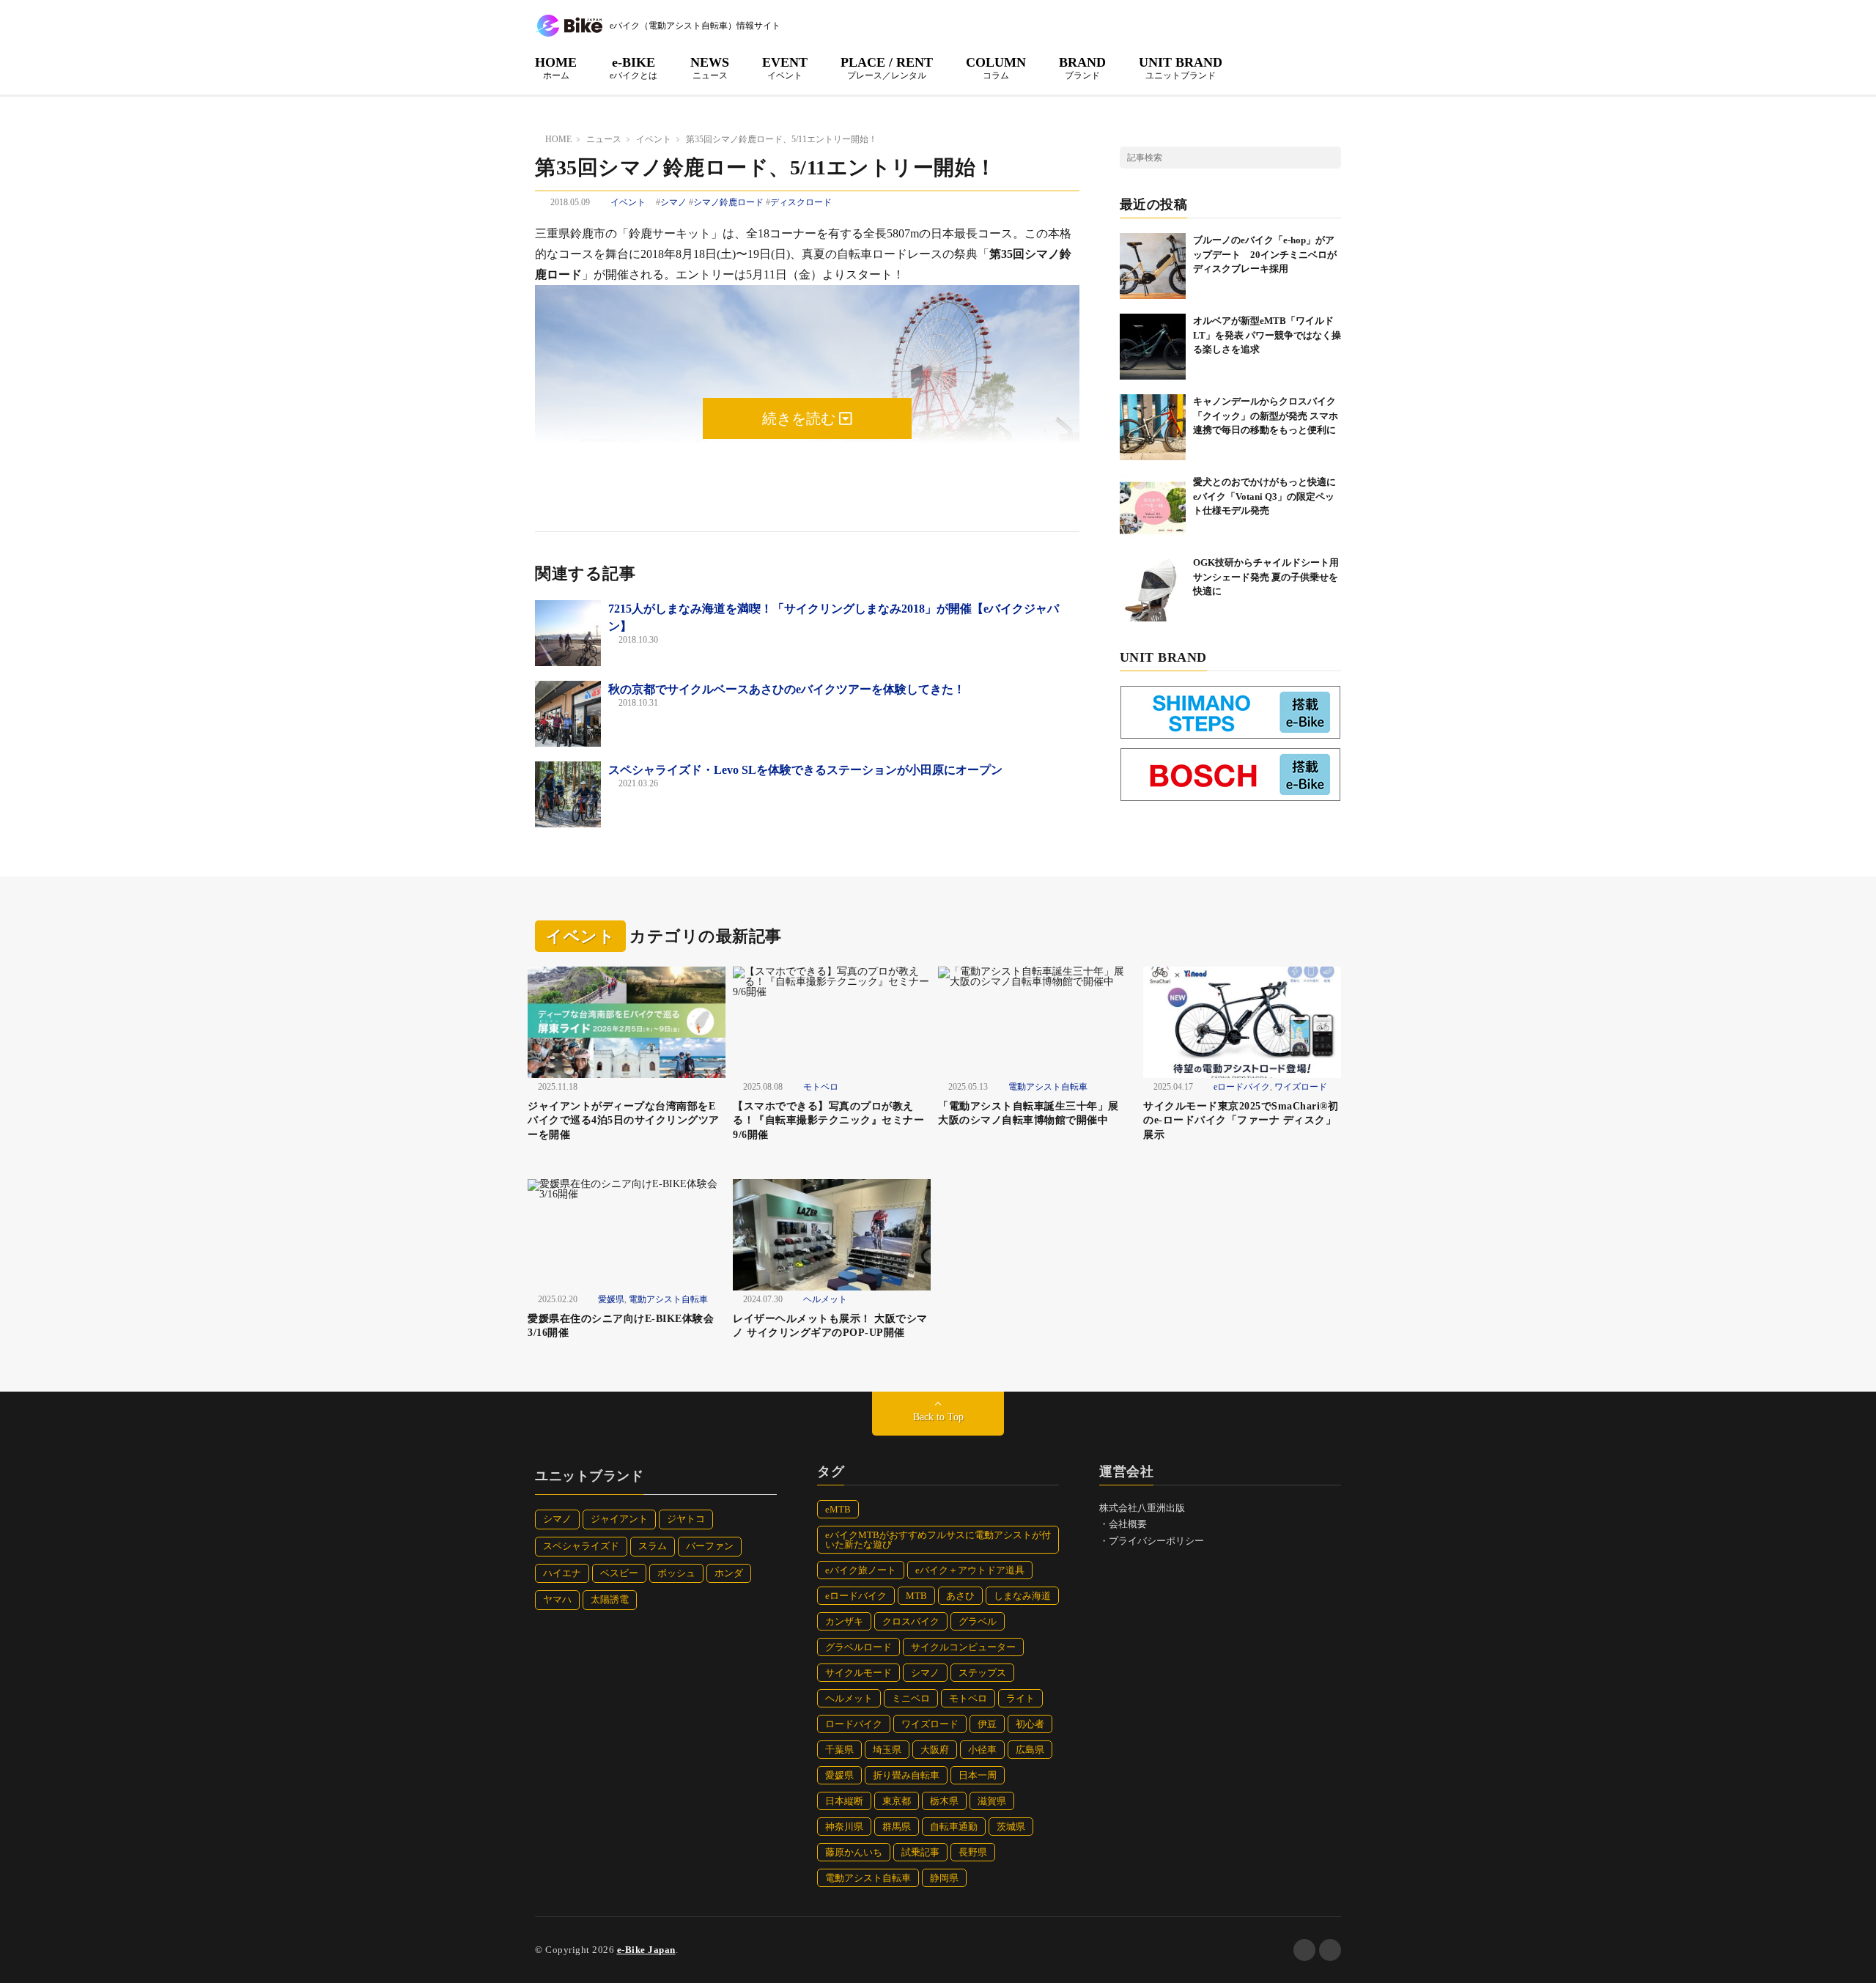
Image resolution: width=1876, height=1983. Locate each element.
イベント (628, 202)
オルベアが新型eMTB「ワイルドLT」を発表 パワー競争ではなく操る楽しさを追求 (1267, 335)
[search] (1330, 158)
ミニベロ (911, 1698)
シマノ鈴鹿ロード (728, 202)
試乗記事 (920, 1852)
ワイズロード (1301, 1087)
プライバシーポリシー (1156, 1541)
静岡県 (944, 1878)
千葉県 (839, 1750)
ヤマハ (557, 1599)
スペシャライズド (581, 1546)
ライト (1020, 1698)
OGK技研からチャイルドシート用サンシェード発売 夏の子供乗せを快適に (1266, 577)
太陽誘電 (610, 1599)
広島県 (1030, 1750)
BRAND (1082, 67)
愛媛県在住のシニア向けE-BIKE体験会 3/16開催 (626, 1326)
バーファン (710, 1546)
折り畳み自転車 (906, 1775)
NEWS (710, 67)
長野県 (973, 1852)
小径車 (982, 1750)
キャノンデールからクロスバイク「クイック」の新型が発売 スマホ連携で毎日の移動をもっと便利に (1266, 416)
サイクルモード (858, 1673)
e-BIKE (634, 67)
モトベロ (821, 1087)
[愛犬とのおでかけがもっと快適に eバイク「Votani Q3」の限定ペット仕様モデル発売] (1153, 508)
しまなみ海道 (1022, 1596)
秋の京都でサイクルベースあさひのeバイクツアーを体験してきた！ (787, 689)
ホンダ (729, 1573)
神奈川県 (844, 1827)
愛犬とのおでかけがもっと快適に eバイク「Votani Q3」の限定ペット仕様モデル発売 (1269, 496)
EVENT (785, 67)
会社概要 (1128, 1524)
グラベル (978, 1621)
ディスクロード (801, 202)
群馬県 (897, 1827)
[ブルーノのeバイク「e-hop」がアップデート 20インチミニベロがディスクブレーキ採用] (1153, 266)
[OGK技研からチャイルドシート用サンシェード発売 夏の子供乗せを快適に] (1153, 588)
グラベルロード (858, 1647)
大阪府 (935, 1750)
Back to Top (938, 1417)
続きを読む (801, 418)
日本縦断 (844, 1801)
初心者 (1030, 1724)
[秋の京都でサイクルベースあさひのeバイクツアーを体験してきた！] (568, 714)
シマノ (673, 202)
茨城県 (1011, 1827)
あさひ (960, 1596)
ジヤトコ (686, 1519)
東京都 (897, 1801)
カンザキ (844, 1621)
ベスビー (619, 1573)
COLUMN (996, 67)
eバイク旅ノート (861, 1570)
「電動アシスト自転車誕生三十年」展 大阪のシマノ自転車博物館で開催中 (1034, 1114)
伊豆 (987, 1724)
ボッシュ (676, 1573)
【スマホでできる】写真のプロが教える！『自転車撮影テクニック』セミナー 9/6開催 (828, 1120)
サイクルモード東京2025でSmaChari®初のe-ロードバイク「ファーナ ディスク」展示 (1241, 1120)
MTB (916, 1596)
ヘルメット (825, 1299)
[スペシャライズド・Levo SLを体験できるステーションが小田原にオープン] (568, 794)
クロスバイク (911, 1621)
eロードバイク (1242, 1087)
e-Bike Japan (646, 1950)
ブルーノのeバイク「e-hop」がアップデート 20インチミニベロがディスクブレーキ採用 (1265, 254)
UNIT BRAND (1181, 67)
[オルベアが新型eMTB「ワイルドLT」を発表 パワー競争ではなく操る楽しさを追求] (1153, 347)
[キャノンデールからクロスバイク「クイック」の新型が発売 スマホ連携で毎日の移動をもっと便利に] (1153, 427)
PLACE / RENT (887, 67)
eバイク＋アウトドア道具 (970, 1570)
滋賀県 (992, 1801)
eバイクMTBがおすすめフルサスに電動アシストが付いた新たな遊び (938, 1540)
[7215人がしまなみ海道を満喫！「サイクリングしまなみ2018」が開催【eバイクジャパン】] (568, 633)
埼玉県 (887, 1750)
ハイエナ (562, 1573)
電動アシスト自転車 (1048, 1087)
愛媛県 (611, 1299)
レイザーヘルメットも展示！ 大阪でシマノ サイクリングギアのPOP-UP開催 (830, 1326)
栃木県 (944, 1801)
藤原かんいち (854, 1852)
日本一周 (978, 1775)
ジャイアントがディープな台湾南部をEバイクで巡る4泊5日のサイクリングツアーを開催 (624, 1120)
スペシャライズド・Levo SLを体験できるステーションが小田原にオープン (805, 770)
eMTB (838, 1509)
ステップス (982, 1673)
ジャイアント (619, 1519)
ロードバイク (854, 1724)
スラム (653, 1546)
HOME (556, 67)
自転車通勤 (954, 1827)
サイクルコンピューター (963, 1647)
